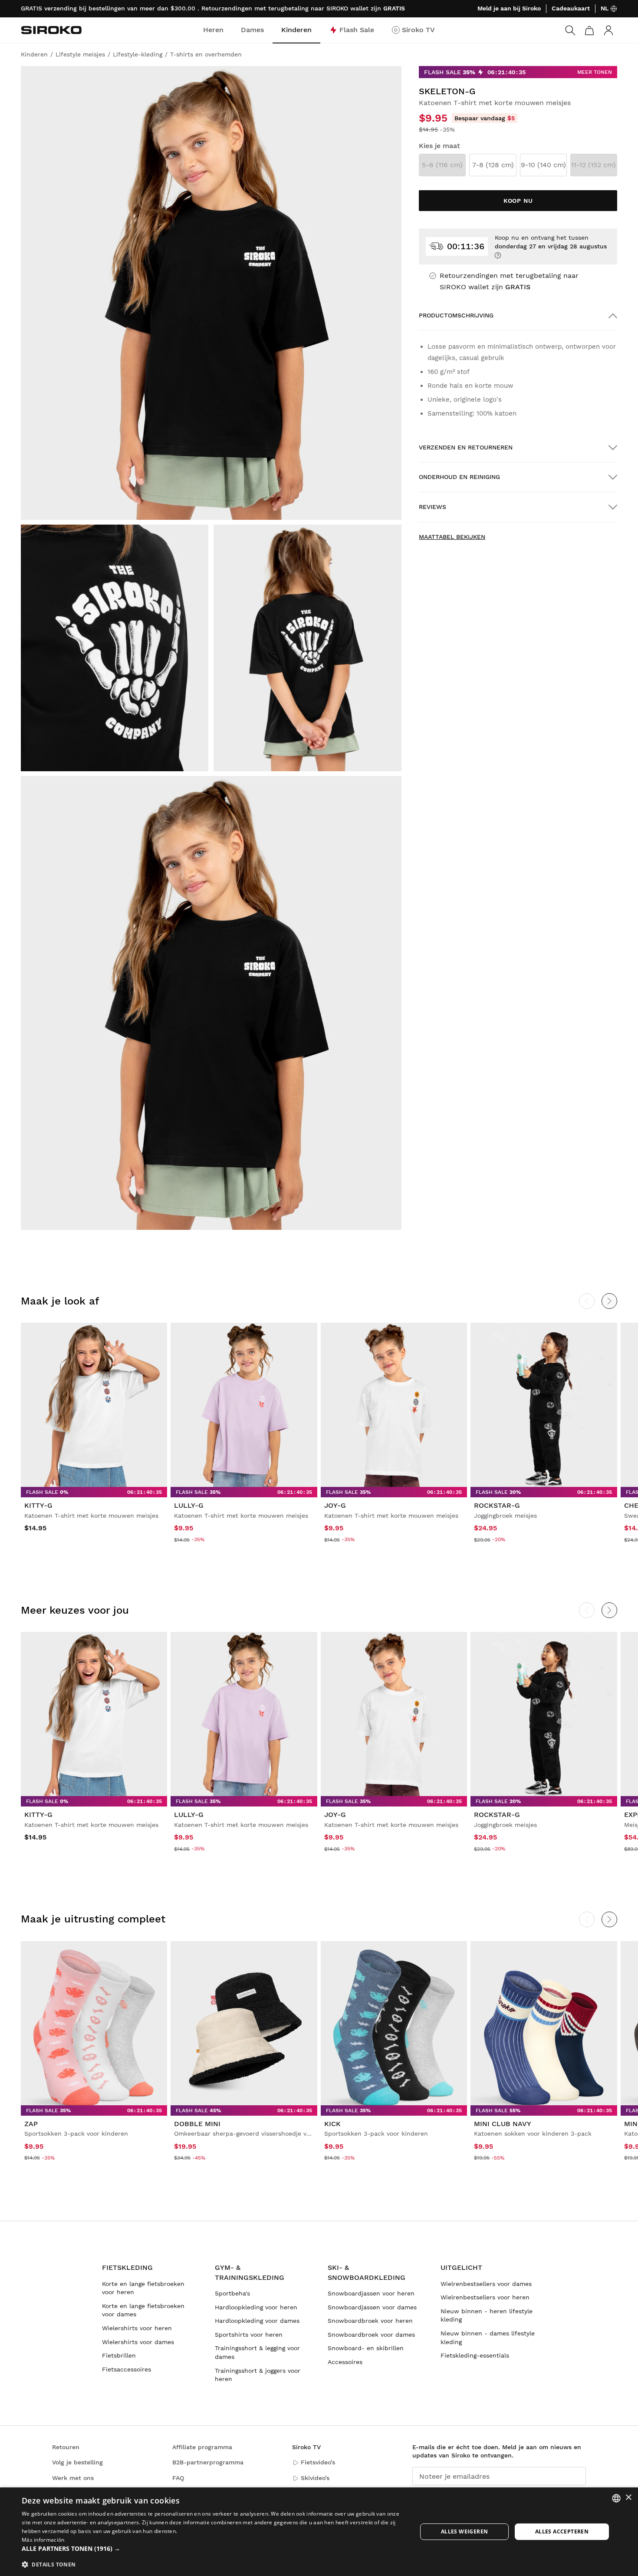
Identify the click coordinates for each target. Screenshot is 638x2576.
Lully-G (189, 1505)
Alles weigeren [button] (465, 2531)
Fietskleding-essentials (475, 2355)
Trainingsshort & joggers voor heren (258, 2375)
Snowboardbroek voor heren (370, 2321)
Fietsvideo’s (318, 2462)
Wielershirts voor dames (138, 2342)
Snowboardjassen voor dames (372, 2307)
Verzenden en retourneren (466, 447)
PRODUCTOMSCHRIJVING (456, 315)
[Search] (570, 30)
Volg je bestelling (77, 2462)
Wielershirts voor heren (137, 2328)
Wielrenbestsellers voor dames (486, 2284)
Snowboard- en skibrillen (366, 2348)
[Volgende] (609, 1301)
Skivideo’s (315, 2478)
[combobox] (616, 2498)
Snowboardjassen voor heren (371, 2293)
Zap (31, 2124)
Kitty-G (38, 1505)
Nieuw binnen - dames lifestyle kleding (488, 2338)
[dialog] (319, 2532)
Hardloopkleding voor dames (257, 2321)
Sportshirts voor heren (249, 2335)
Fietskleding (127, 2267)
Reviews (432, 507)
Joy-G (335, 1505)
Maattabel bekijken (452, 537)
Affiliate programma (202, 2447)
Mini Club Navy (503, 2124)
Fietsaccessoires (127, 2369)
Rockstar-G (497, 1505)
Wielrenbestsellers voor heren (485, 2297)
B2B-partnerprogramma (208, 2462)
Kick (332, 2124)
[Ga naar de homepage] (51, 30)
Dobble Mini (197, 2124)
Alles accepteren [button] (562, 2531)
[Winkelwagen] (589, 30)
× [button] (628, 2498)
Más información (43, 2540)
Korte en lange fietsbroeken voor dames (143, 2310)
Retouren (66, 2447)
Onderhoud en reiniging (459, 477)
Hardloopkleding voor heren (256, 2307)
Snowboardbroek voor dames (371, 2335)
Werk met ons (73, 2478)
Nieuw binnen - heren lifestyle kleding (487, 2315)
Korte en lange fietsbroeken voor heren (143, 2288)
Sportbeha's (232, 2293)
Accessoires (345, 2362)
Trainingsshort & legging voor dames (257, 2352)
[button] (214, 2549)
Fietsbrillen (119, 2355)
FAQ (178, 2478)
